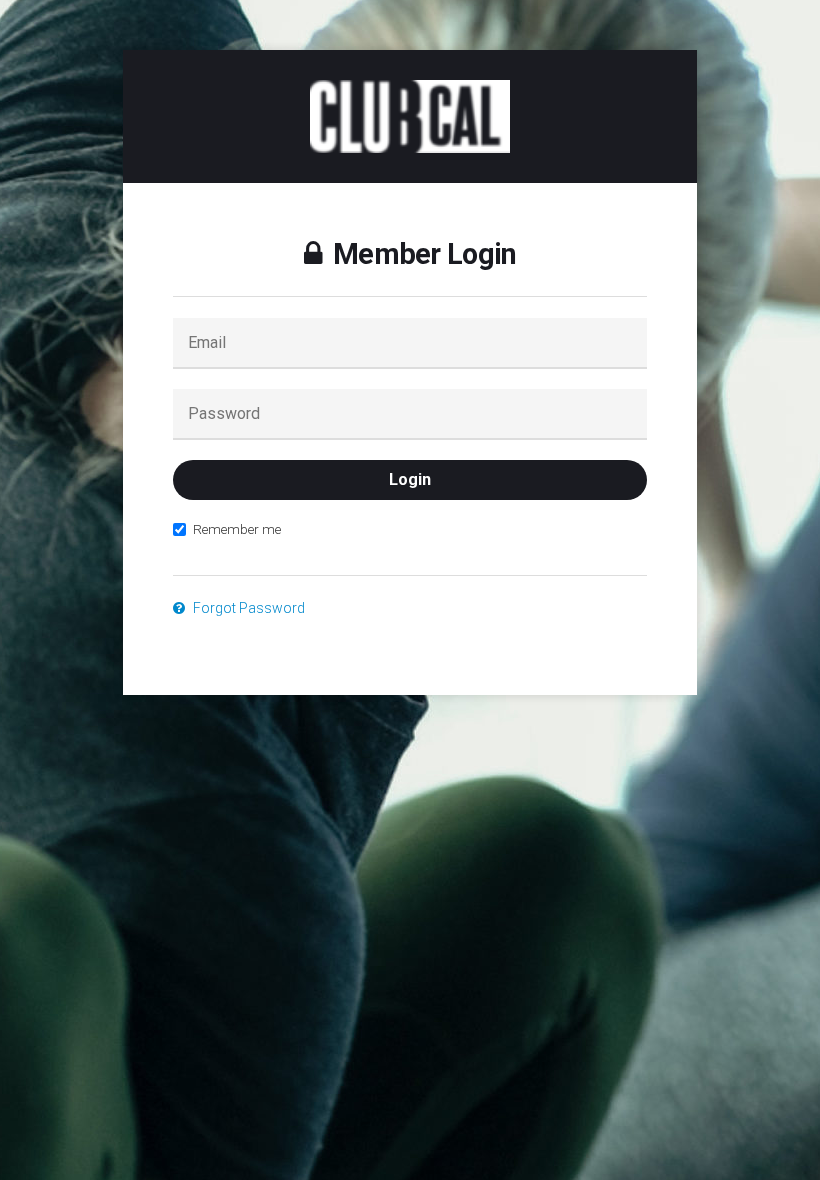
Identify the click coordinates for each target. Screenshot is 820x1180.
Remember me (237, 529)
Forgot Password (247, 608)
